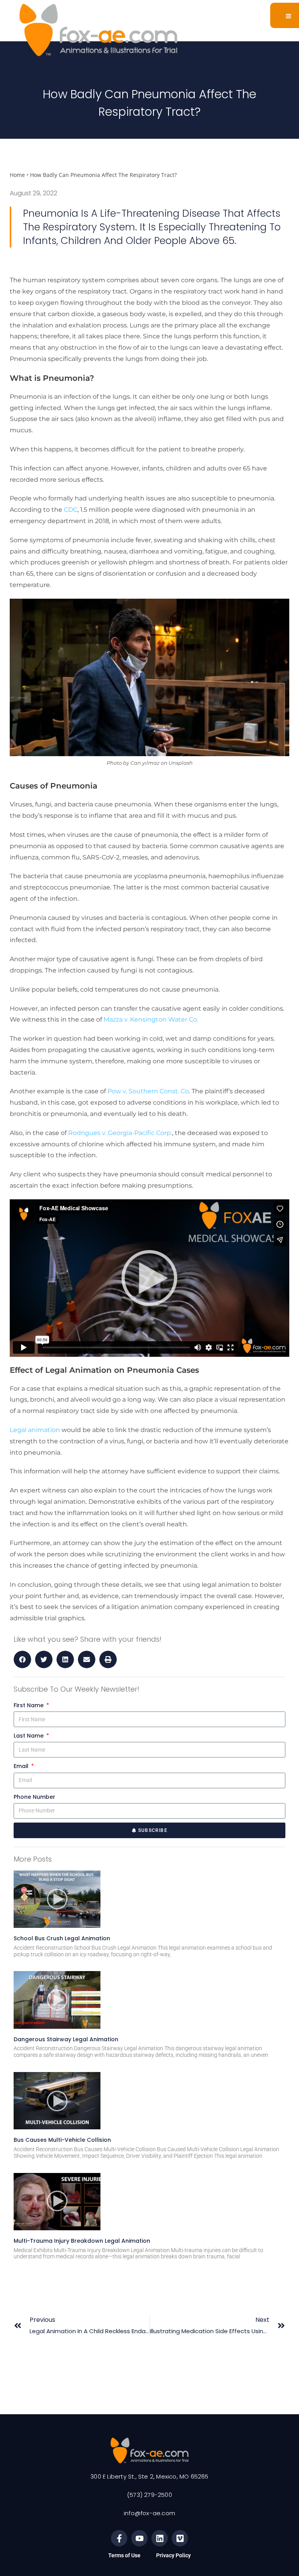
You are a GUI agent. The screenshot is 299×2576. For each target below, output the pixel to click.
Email (22, 1766)
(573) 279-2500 (149, 2495)
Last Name (29, 1736)
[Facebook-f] (119, 2538)
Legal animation (35, 1430)
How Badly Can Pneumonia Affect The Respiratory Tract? (103, 175)
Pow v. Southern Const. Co (148, 1091)
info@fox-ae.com (149, 2513)
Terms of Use (124, 2555)
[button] (22, 1659)
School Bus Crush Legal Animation (62, 1938)
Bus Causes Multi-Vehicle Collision (62, 2140)
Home (17, 175)
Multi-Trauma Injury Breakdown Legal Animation (82, 2241)
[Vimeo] (180, 2538)
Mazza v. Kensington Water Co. (152, 1019)
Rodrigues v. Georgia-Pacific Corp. (120, 1133)
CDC (71, 510)
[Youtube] (139, 2538)
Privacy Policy (173, 2555)
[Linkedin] (160, 2538)
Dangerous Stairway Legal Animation (66, 2039)
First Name (29, 1705)
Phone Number (34, 1797)
